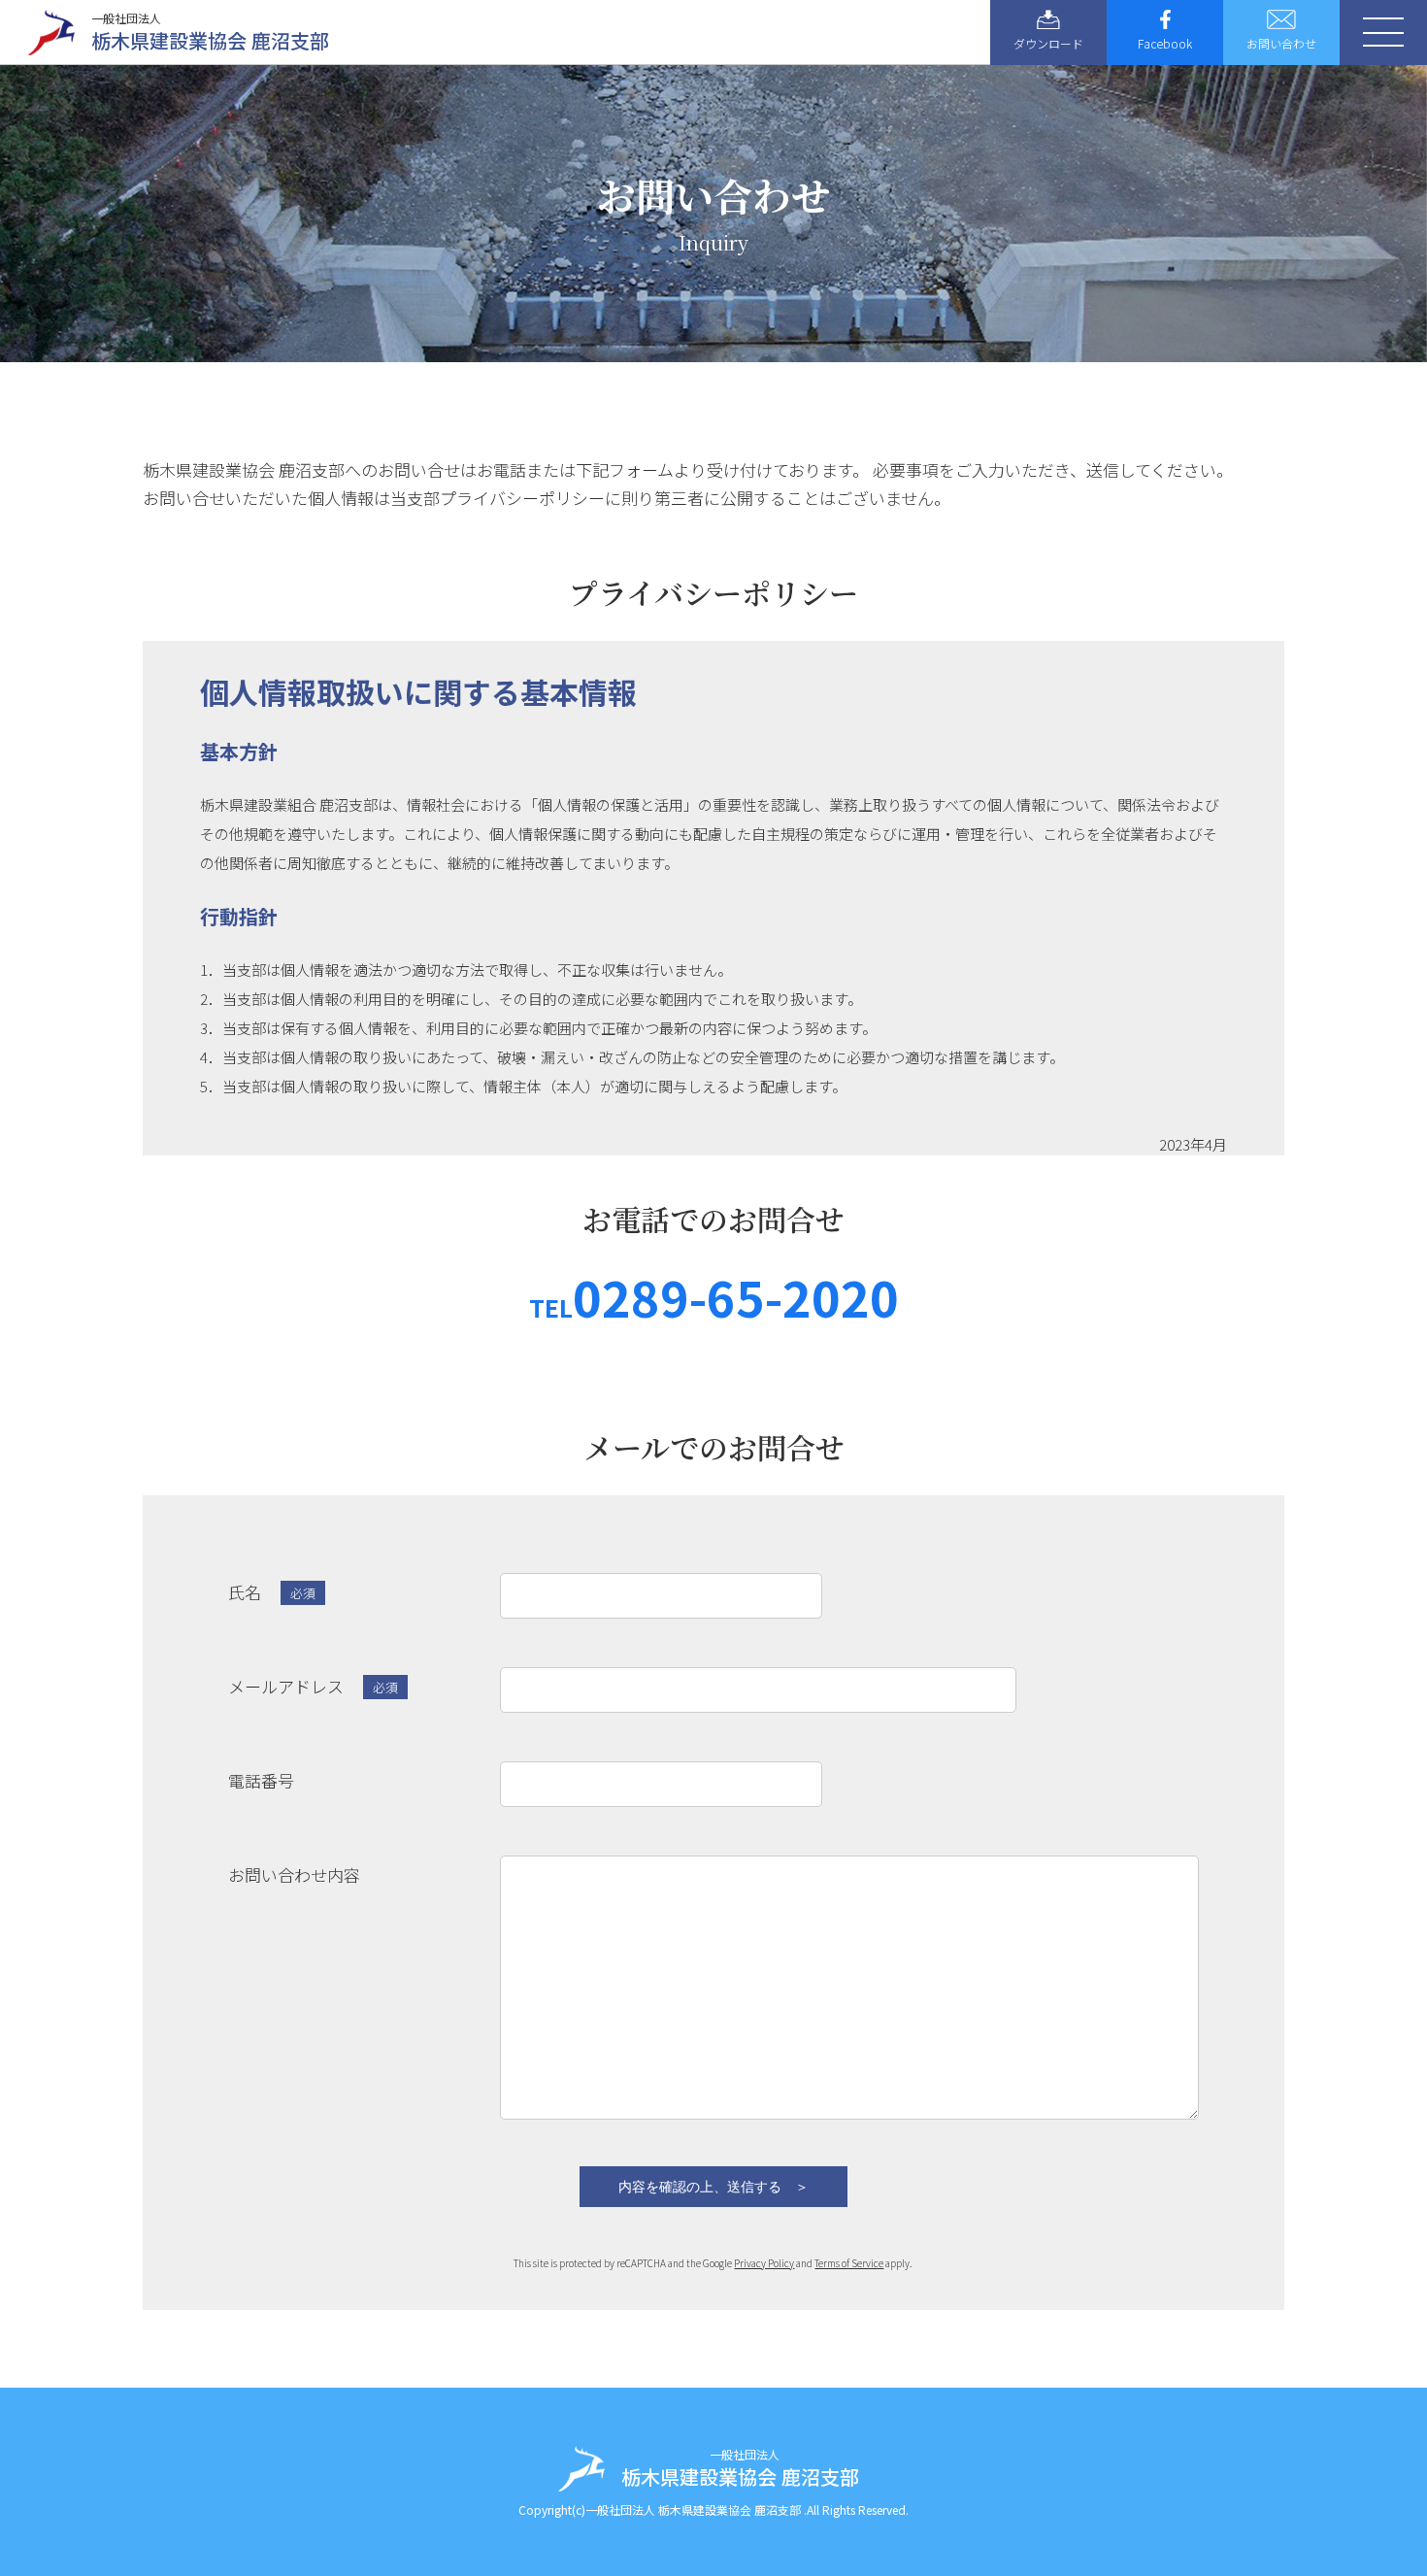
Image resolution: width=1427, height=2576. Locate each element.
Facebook (1165, 43)
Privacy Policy (764, 2263)
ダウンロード (1048, 43)
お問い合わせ (1281, 43)
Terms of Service (849, 2263)
